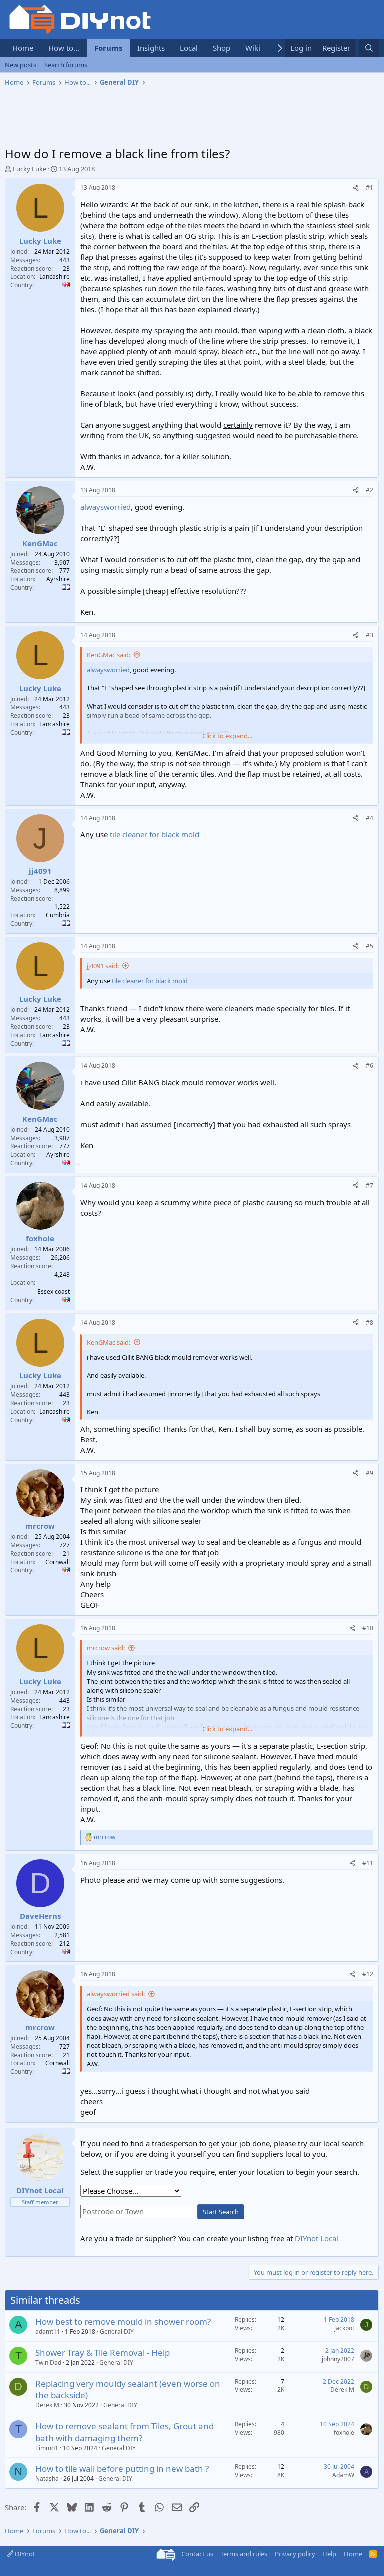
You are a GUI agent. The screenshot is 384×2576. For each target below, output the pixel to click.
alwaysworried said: (116, 1994)
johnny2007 (338, 2359)
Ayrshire (58, 579)
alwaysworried (106, 507)
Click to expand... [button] (227, 736)
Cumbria (58, 915)
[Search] (369, 48)
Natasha (47, 2479)
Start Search (221, 2212)
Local (189, 48)
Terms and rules (244, 2554)
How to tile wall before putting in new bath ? (122, 2469)
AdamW (343, 2475)
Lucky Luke (30, 169)
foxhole (344, 2433)
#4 (370, 818)
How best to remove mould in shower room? (123, 2322)
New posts (21, 65)
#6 (370, 1066)
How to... (64, 48)
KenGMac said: (109, 655)
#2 (370, 490)
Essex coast (54, 1291)
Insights (151, 48)
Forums (108, 48)
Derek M (47, 2405)
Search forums (66, 65)
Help (329, 2554)
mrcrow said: (106, 1648)
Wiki (253, 48)
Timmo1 (47, 2448)
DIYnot (24, 2554)
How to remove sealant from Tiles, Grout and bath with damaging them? (125, 2432)
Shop (222, 48)
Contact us (197, 2554)
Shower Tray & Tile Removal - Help (103, 2353)
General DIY (117, 2332)
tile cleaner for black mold (155, 834)
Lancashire (55, 276)
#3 (370, 635)
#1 (370, 187)
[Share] (356, 188)
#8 (370, 1322)
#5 (370, 946)
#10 (368, 1628)
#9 (370, 1473)
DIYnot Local (317, 2238)
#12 (368, 1974)
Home (23, 48)
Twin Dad (48, 2363)
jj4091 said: (103, 966)
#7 (370, 1186)
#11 (368, 1863)
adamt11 (48, 2332)
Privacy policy (295, 2554)
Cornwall (58, 1562)
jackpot (344, 2328)
